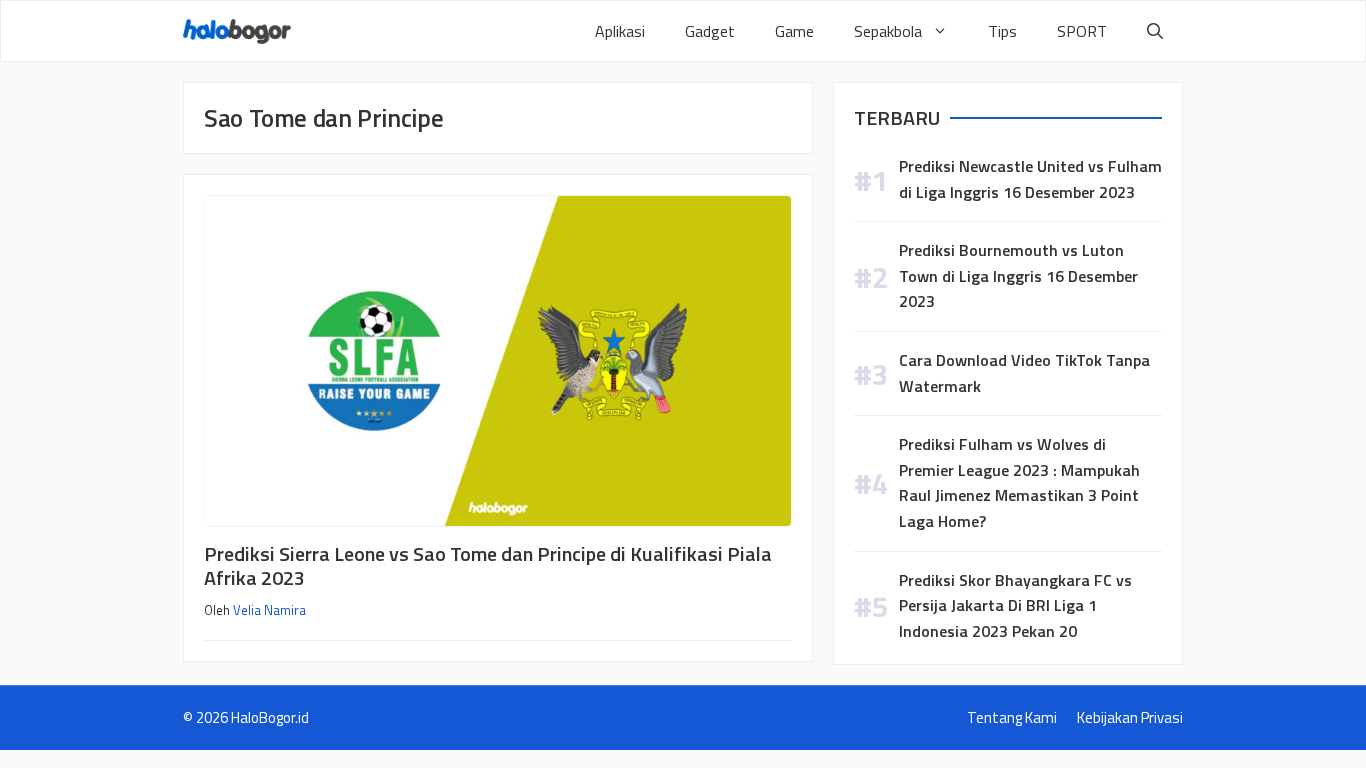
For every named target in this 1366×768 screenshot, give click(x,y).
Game (794, 31)
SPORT (1082, 31)
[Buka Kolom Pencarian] (1155, 31)
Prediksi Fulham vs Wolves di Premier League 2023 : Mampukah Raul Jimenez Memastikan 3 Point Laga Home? (1019, 482)
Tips (1002, 31)
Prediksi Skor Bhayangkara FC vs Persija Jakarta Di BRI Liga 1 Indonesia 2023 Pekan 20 (1015, 605)
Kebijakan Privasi (1130, 717)
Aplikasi (620, 31)
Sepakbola (888, 31)
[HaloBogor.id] (237, 31)
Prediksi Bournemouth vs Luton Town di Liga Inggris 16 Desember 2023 (1018, 275)
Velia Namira (269, 610)
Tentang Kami (1012, 717)
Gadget (710, 31)
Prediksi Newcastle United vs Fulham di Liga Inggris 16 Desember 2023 (1030, 179)
